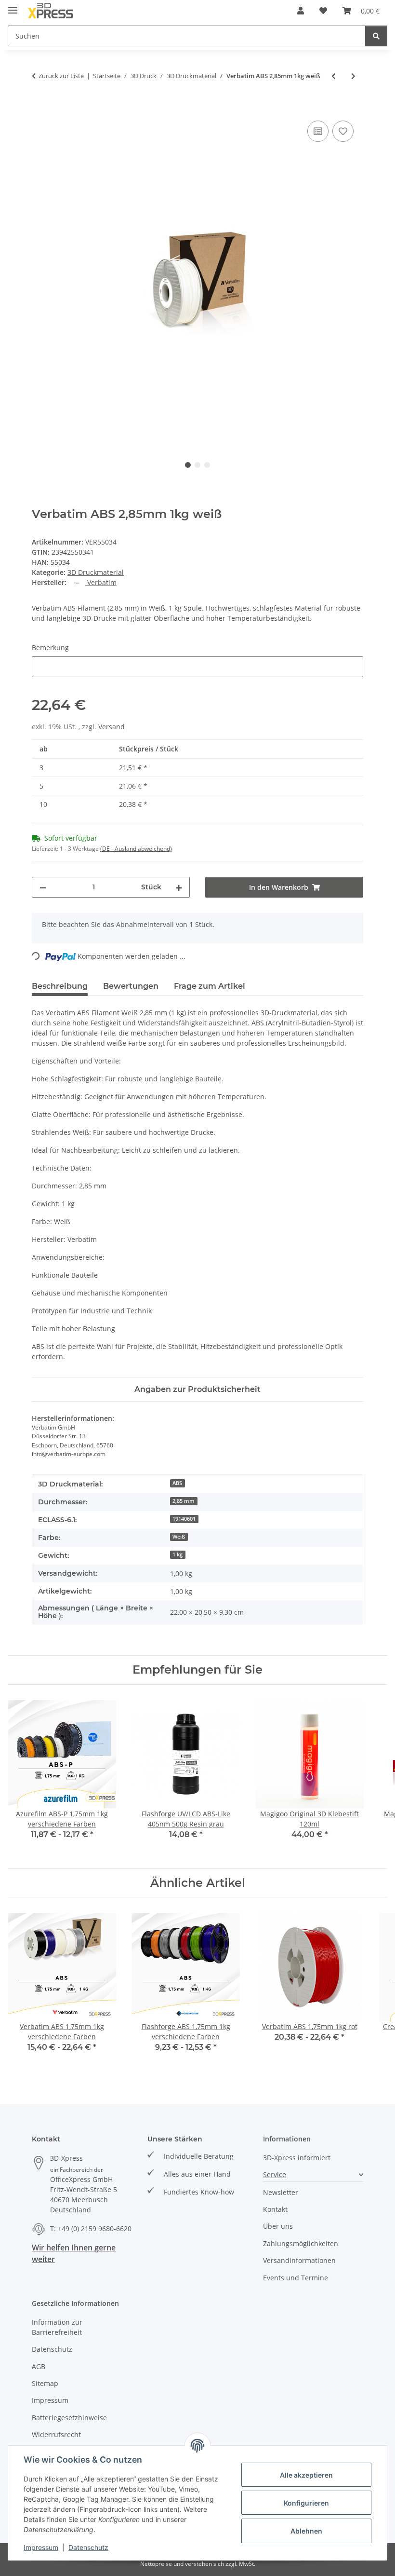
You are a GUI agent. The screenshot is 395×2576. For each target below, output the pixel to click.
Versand (112, 727)
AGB (39, 2366)
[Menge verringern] (43, 887)
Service (275, 2174)
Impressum (41, 2547)
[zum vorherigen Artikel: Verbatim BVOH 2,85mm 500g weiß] (334, 76)
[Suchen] (376, 36)
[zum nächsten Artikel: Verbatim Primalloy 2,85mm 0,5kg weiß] (353, 76)
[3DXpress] (51, 11)
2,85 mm (184, 1501)
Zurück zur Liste (61, 76)
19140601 (184, 1519)
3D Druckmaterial (96, 572)
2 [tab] (197, 465)
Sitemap (45, 2383)
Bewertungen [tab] (131, 986)
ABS (177, 1483)
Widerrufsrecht (56, 2434)
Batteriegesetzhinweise (69, 2418)
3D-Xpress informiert (297, 2158)
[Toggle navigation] (13, 6)
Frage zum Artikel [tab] (210, 986)
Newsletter (281, 2192)
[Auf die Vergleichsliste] (318, 131)
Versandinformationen (299, 2260)
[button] (301, 11)
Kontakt (275, 2209)
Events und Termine (296, 2278)
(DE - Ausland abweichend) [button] (136, 849)
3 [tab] (207, 465)
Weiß (179, 1537)
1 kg (178, 1554)
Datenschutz (88, 2547)
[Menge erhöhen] (179, 887)
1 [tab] (188, 465)
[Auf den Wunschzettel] (343, 131)
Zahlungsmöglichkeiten (301, 2243)
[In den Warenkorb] (39, 108)
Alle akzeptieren (306, 2475)
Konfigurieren (306, 2503)
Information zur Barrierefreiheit (57, 2327)
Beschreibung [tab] (60, 986)
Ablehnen (306, 2531)
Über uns (278, 2226)
